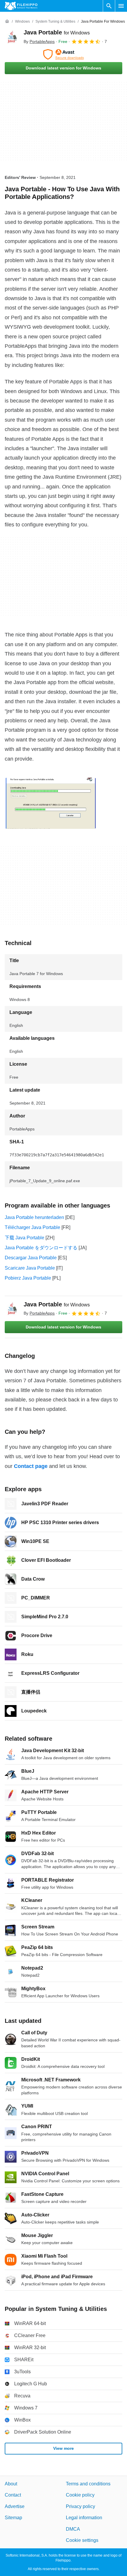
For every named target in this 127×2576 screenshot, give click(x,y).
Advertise (15, 2506)
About (11, 2484)
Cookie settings (82, 2540)
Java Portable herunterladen (34, 1217)
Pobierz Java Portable (28, 1278)
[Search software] (109, 6)
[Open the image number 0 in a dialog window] (51, 803)
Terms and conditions (88, 2484)
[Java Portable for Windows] (12, 37)
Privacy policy (80, 2506)
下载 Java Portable (25, 1238)
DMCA (73, 2529)
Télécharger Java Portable (32, 1227)
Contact (13, 2495)
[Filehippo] (21, 6)
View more (63, 2448)
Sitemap (13, 2518)
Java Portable (57, 32)
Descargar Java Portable (31, 1258)
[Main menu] (121, 6)
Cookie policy (80, 2495)
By (39, 41)
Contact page (31, 1466)
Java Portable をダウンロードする (41, 1248)
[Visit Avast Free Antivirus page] (63, 54)
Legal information (84, 2518)
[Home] (7, 21)
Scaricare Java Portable (30, 1268)
